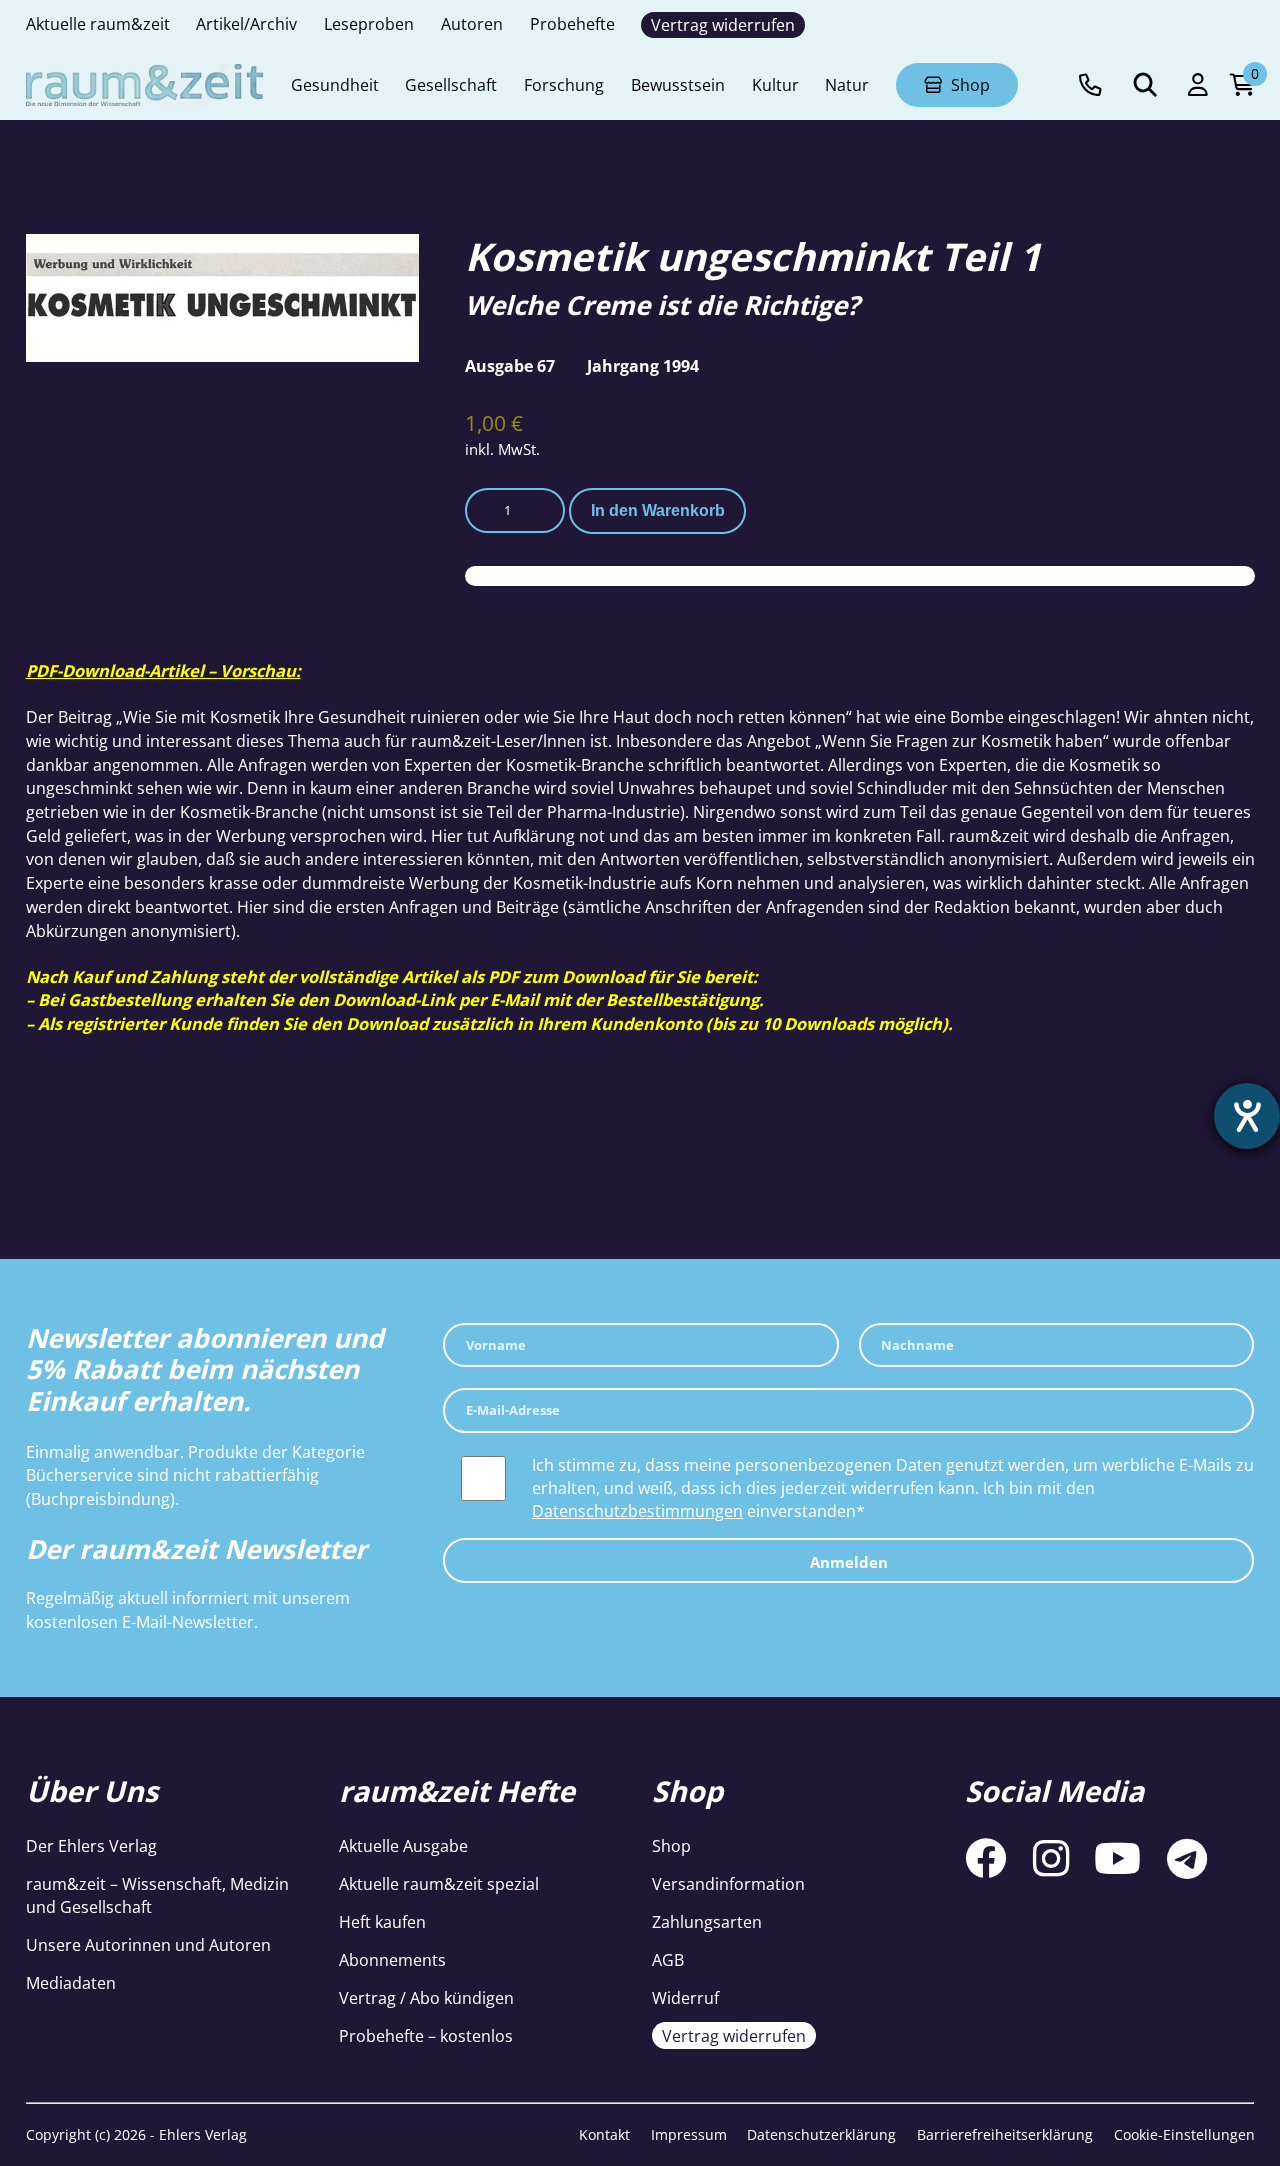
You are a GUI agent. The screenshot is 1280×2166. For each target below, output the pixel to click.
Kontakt (604, 2134)
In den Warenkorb (658, 510)
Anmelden (849, 1562)
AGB (668, 1959)
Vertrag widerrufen (734, 2035)
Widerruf (685, 1997)
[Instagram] (1051, 1859)
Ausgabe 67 (510, 365)
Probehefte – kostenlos (426, 2035)
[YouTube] (1117, 1859)
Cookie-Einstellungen (1184, 2134)
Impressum (689, 2134)
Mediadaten (71, 1982)
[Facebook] (986, 1859)
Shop (671, 1845)
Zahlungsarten (707, 1921)
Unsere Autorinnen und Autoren (148, 1944)
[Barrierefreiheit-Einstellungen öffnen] (1247, 1116)
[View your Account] (1198, 85)
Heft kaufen (382, 1921)
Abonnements (392, 1959)
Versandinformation (728, 1883)
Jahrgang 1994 (643, 365)
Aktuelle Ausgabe (403, 1845)
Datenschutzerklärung (821, 2134)
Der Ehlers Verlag (91, 1845)
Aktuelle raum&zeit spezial (439, 1883)
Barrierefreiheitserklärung (1005, 2134)
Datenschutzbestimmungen (637, 1510)
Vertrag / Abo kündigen (426, 1997)
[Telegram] (1187, 1859)
